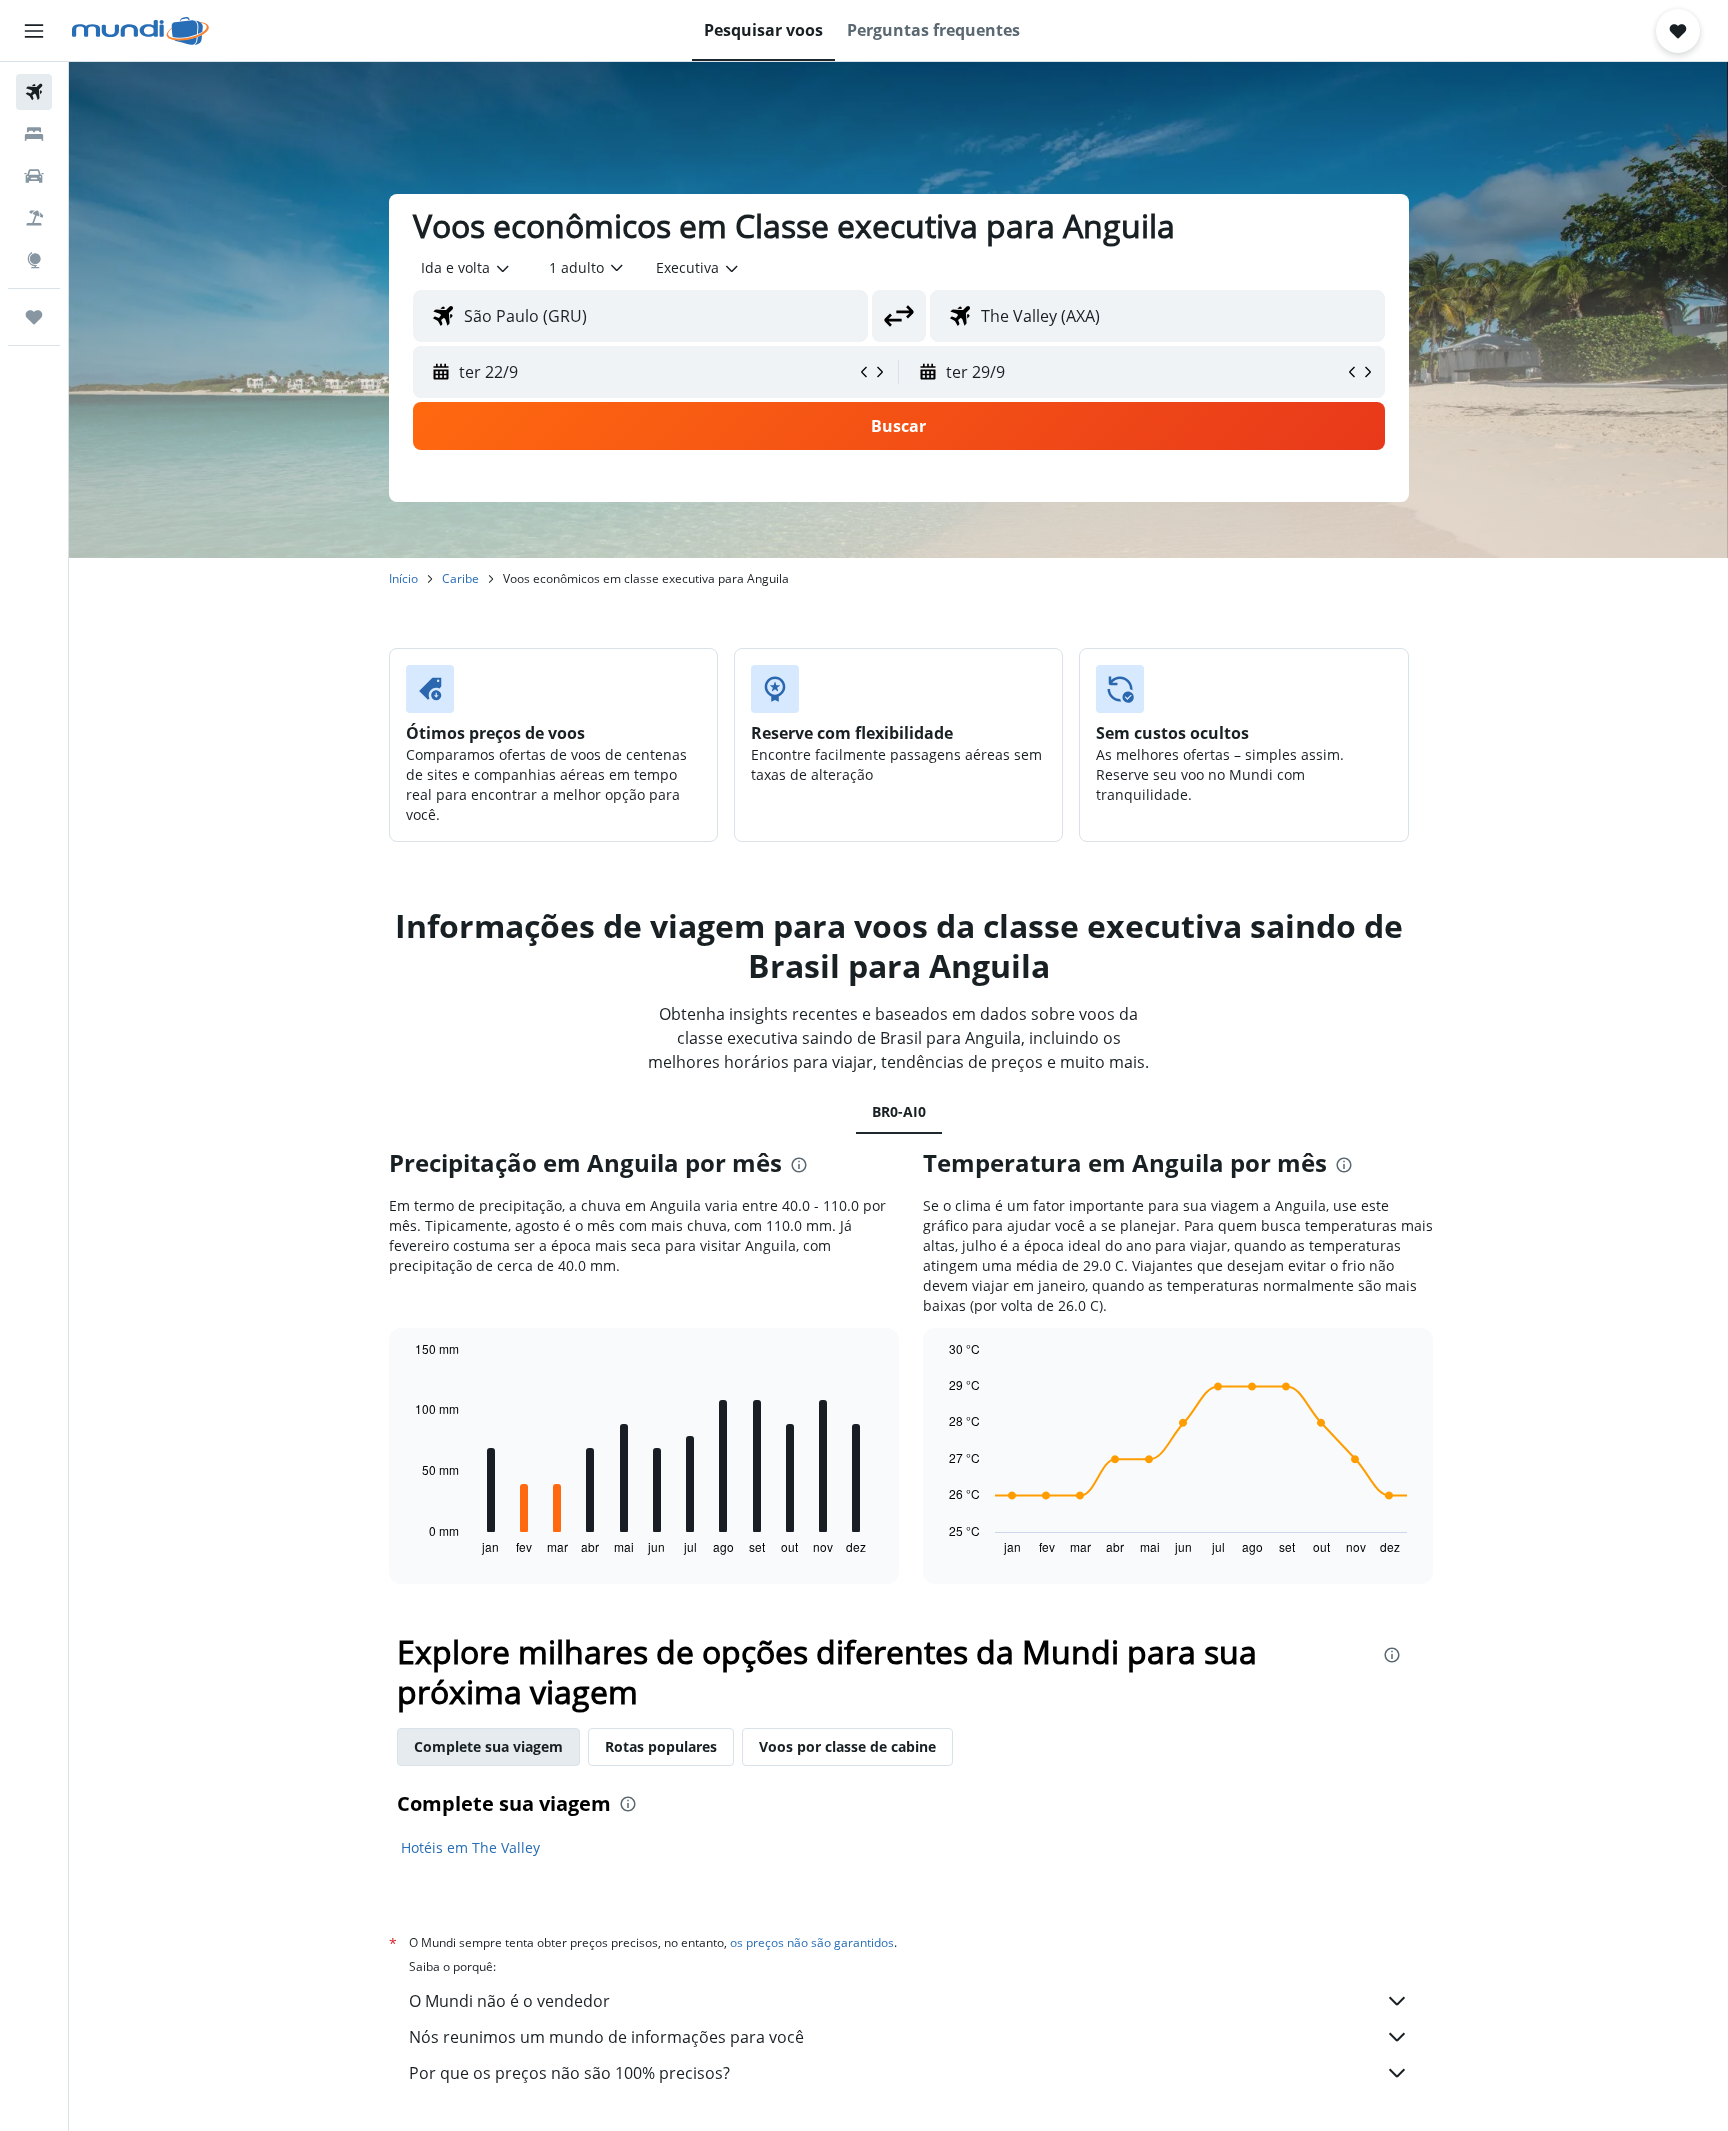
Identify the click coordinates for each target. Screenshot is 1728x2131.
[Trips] (34, 317)
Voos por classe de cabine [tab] (847, 1746)
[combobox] (466, 268)
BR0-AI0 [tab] (899, 1111)
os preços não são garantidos (812, 1942)
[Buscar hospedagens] (34, 134)
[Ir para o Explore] (34, 260)
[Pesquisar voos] (34, 92)
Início (403, 578)
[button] (34, 31)
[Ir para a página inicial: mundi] (140, 31)
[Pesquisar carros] (34, 176)
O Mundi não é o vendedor (509, 2001)
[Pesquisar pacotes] (34, 218)
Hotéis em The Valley (470, 1847)
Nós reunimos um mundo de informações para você (606, 2037)
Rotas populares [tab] (661, 1746)
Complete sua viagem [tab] (488, 1746)
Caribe (460, 578)
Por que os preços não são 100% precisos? (569, 2073)
